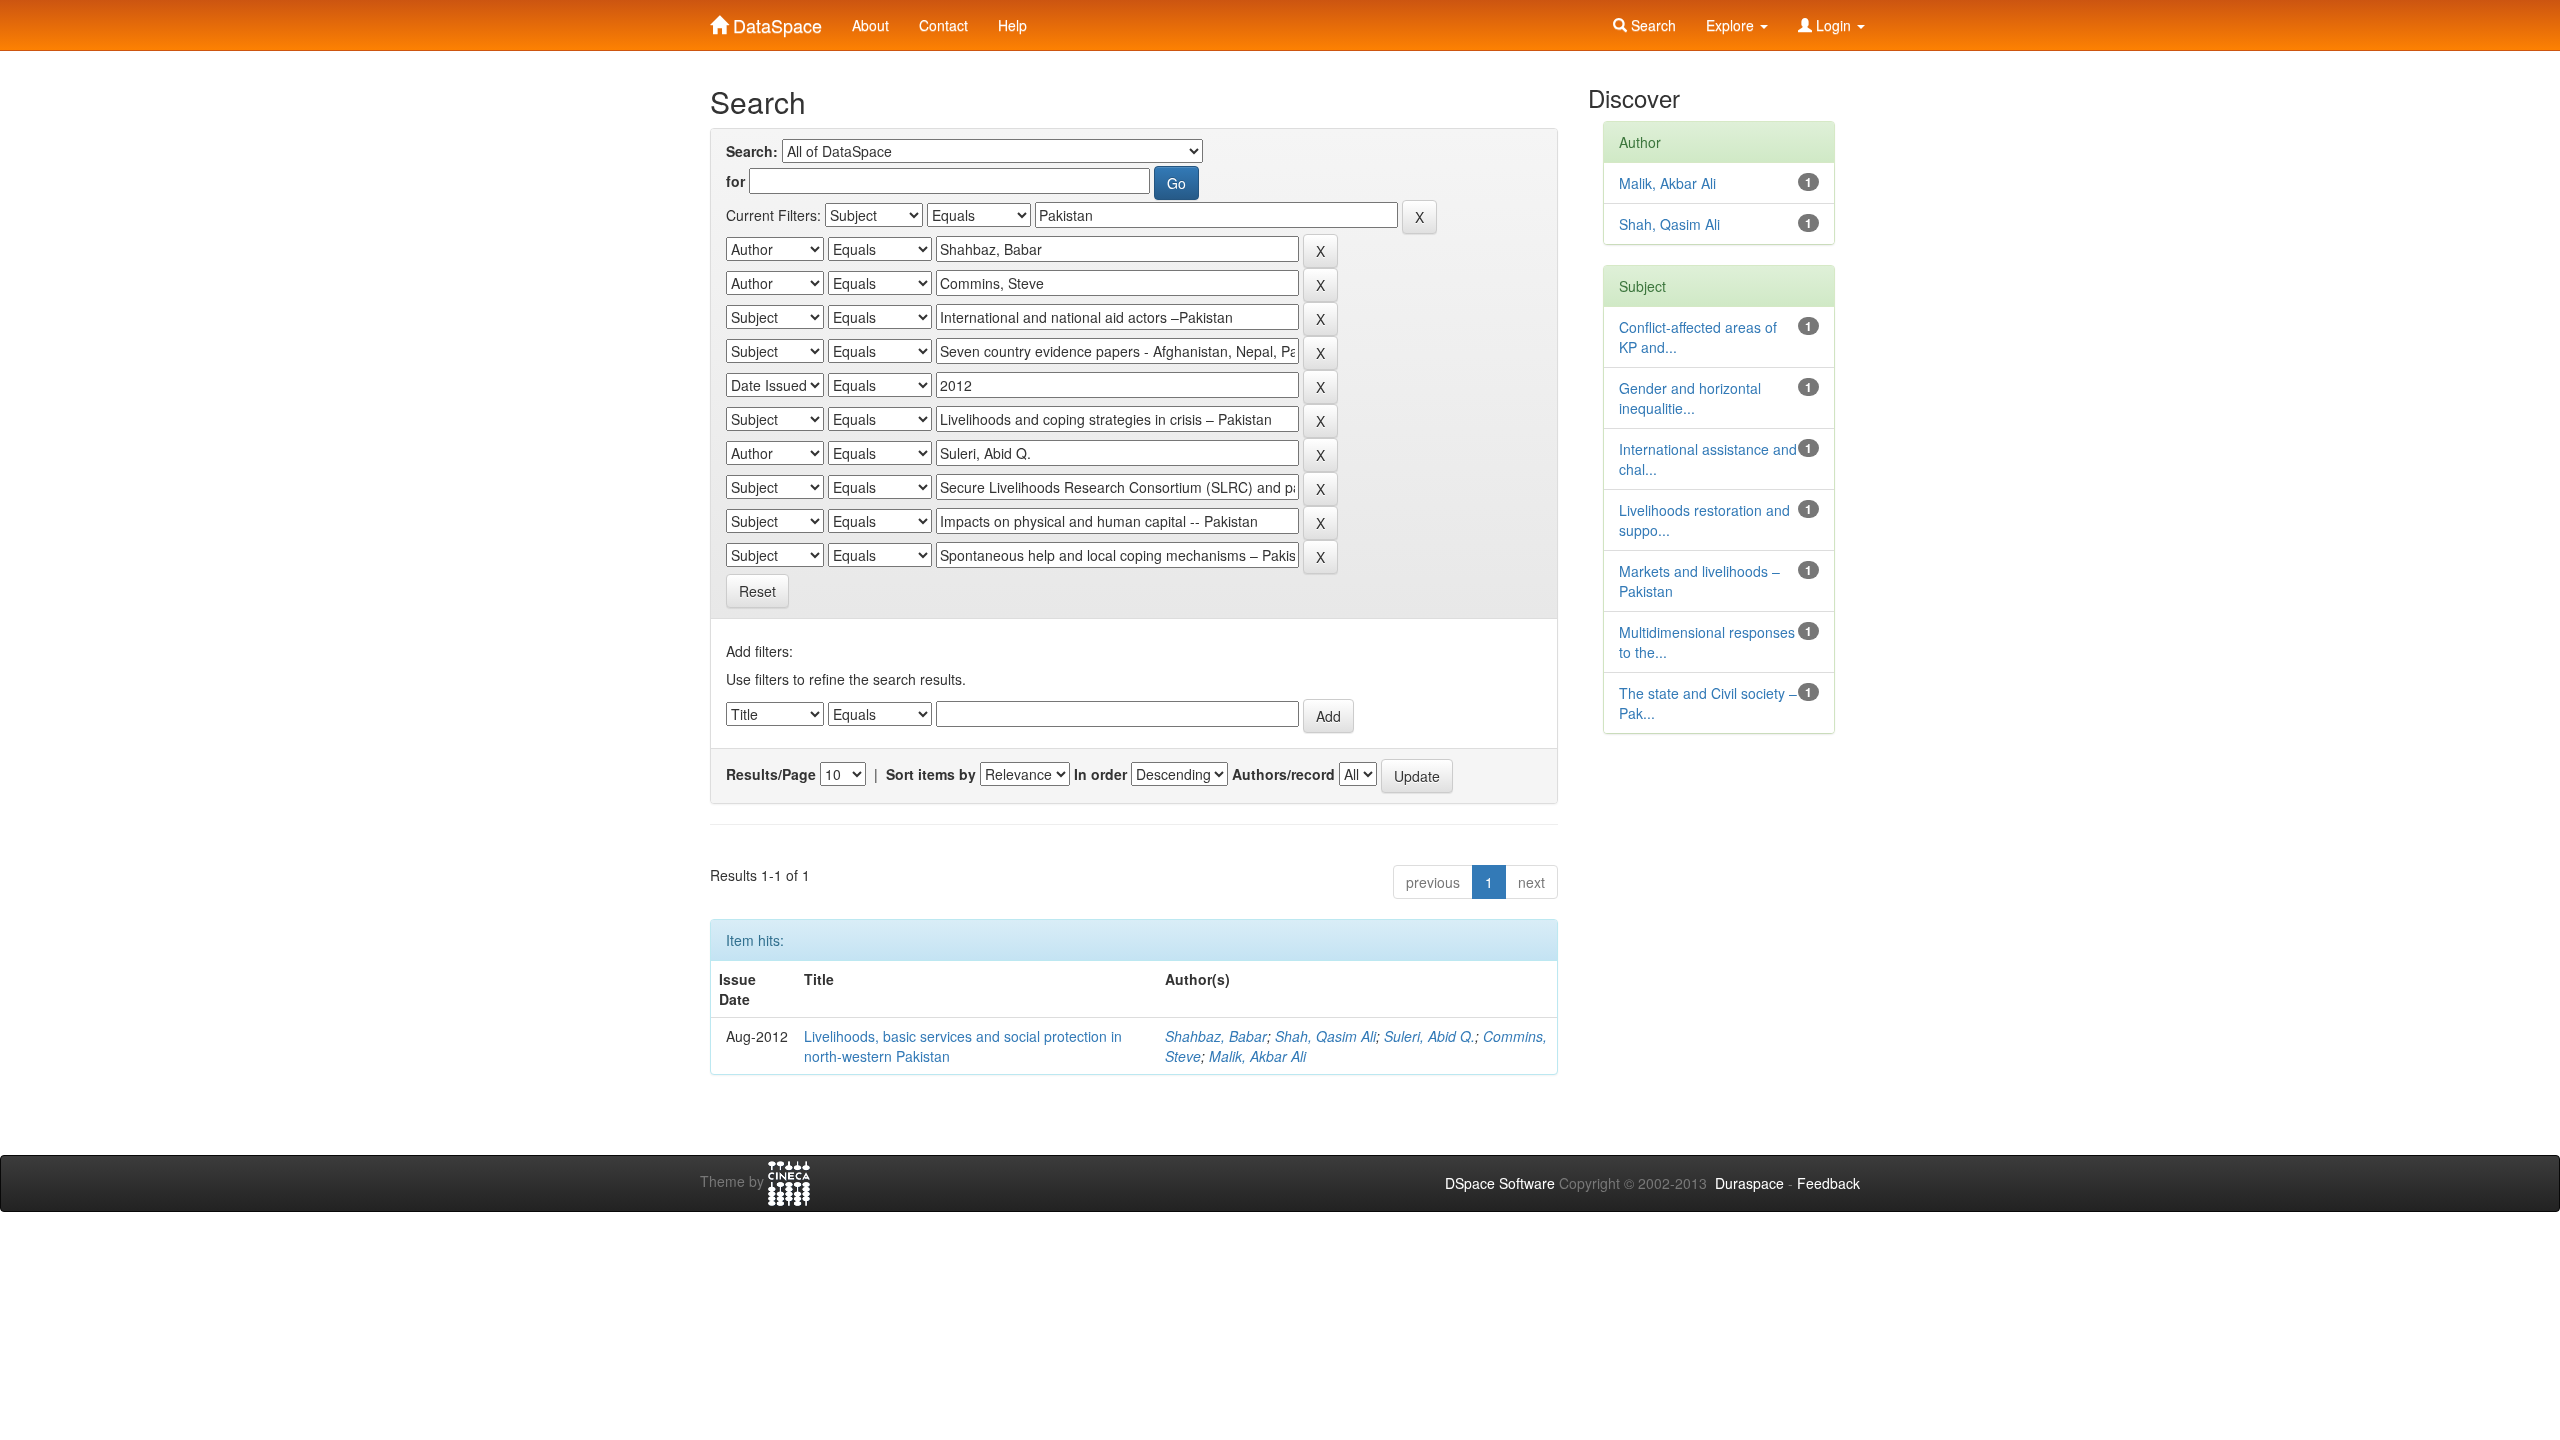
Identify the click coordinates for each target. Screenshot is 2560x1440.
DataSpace (775, 21)
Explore (1732, 25)
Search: (752, 151)
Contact (943, 25)
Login (1833, 25)
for (735, 181)
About (870, 25)
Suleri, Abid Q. (1429, 1036)
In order (1100, 774)
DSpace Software (1500, 1183)
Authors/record (1283, 774)
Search (1651, 25)
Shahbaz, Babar (1216, 1036)
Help (1012, 25)
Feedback (1828, 1183)
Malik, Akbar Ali (1257, 1056)
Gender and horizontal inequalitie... (1690, 398)
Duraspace (1749, 1183)
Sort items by (931, 774)
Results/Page (771, 774)
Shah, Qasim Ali (1325, 1036)
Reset (757, 591)
